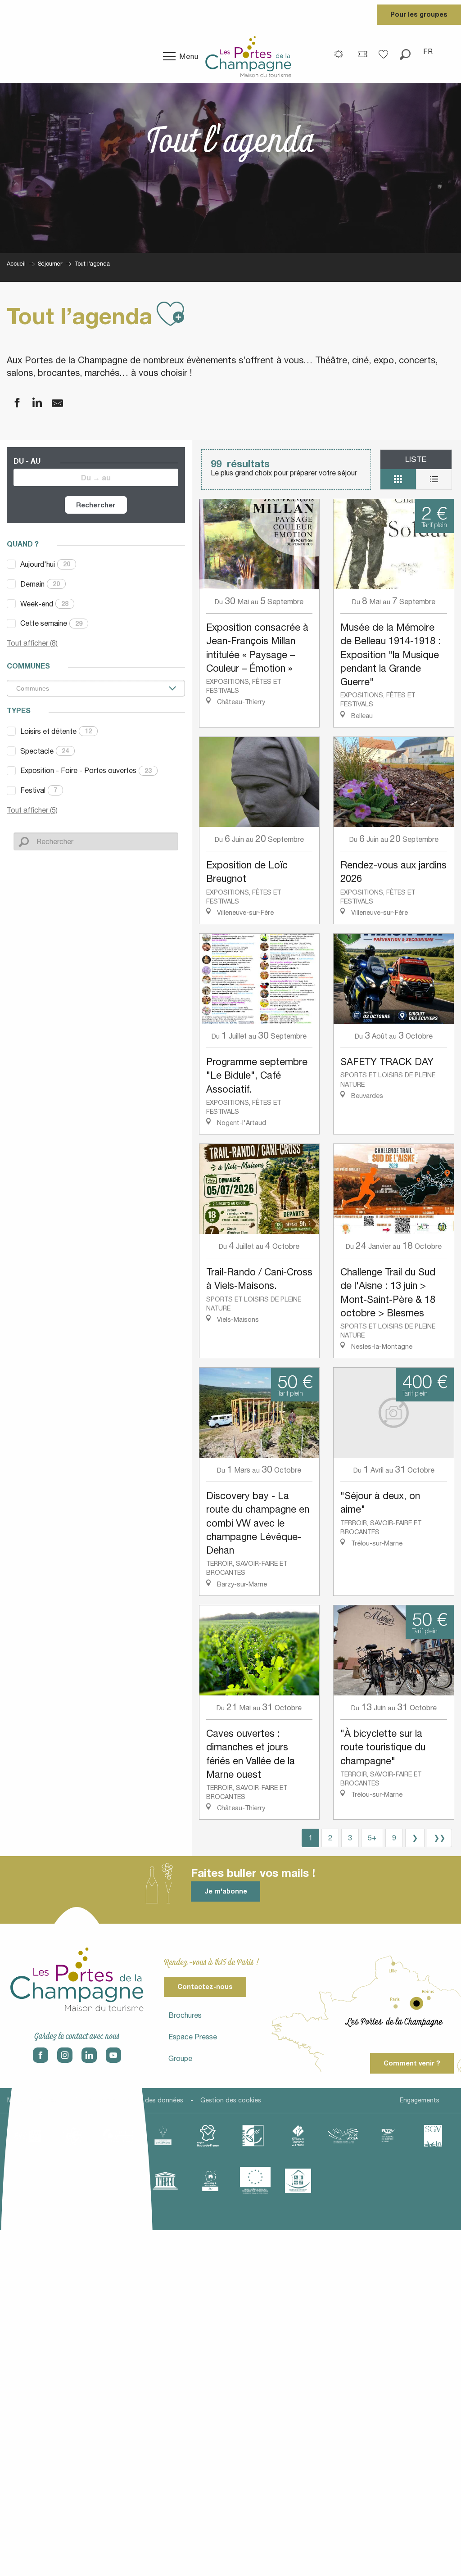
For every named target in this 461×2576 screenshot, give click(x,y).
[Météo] (339, 54)
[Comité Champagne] (163, 2136)
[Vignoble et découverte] (210, 2181)
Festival (39, 790)
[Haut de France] (208, 2136)
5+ (372, 1838)
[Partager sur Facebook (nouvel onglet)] (11, 403)
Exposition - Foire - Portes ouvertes (86, 770)
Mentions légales (32, 2100)
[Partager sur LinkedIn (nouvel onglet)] (32, 403)
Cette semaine (51, 623)
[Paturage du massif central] (253, 2136)
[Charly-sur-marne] (73, 2136)
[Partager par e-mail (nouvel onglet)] (52, 403)
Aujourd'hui (45, 564)
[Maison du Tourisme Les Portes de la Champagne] (248, 56)
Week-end (44, 604)
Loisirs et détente (56, 731)
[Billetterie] (363, 54)
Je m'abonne (226, 1891)
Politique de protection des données (129, 2100)
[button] (405, 51)
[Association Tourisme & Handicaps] (298, 2181)
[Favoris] (384, 51)
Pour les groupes (419, 14)
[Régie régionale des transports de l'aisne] (388, 2136)
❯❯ (439, 1838)
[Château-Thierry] (118, 2136)
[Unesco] (165, 2181)
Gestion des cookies (231, 2100)
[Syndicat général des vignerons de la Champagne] (433, 2136)
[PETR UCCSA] (343, 2136)
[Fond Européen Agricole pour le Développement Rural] (255, 2181)
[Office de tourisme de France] (298, 2136)
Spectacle (45, 751)
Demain (40, 584)
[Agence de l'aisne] (28, 2136)
